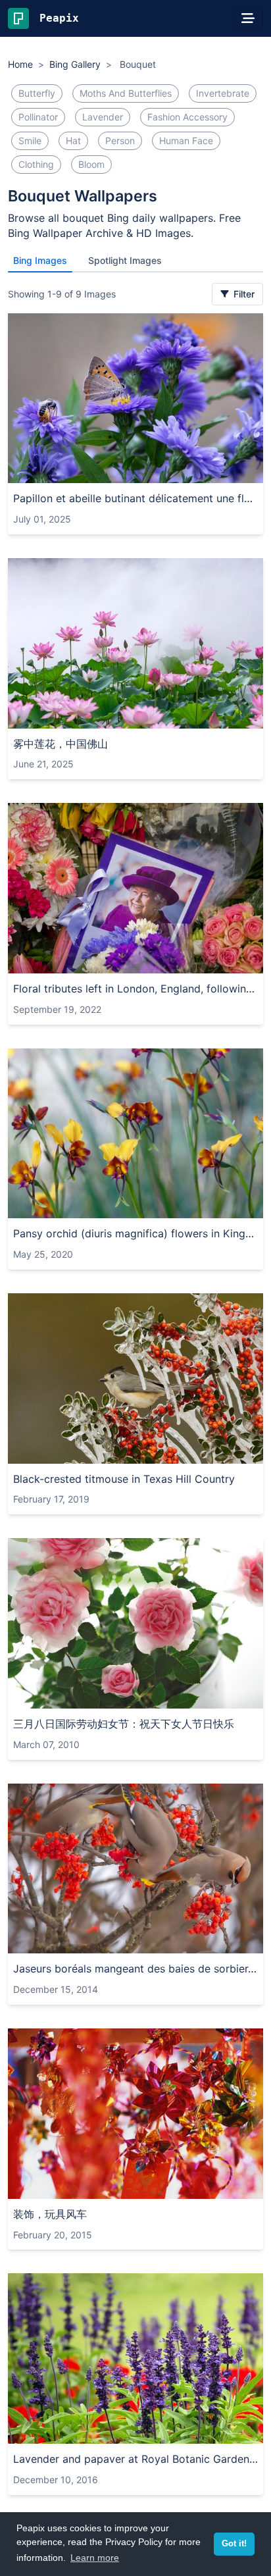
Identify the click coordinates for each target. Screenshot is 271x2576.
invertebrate (223, 93)
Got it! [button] (234, 2544)
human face (186, 141)
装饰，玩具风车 (50, 2214)
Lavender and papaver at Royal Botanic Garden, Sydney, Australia (135, 2459)
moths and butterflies (126, 93)
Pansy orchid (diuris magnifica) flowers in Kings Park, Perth (135, 1233)
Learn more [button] (95, 2558)
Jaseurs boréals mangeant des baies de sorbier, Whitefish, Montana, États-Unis (135, 1969)
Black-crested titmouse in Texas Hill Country (124, 1479)
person (120, 141)
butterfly (37, 93)
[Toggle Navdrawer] (248, 18)
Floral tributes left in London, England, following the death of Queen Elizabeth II (135, 989)
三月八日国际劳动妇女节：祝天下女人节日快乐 (124, 1724)
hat (73, 141)
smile (30, 141)
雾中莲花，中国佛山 (61, 744)
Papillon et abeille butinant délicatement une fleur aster (135, 498)
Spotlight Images (125, 260)
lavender (103, 117)
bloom (91, 164)
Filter (243, 294)
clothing (36, 164)
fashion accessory (187, 117)
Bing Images (40, 260)
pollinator (38, 117)
